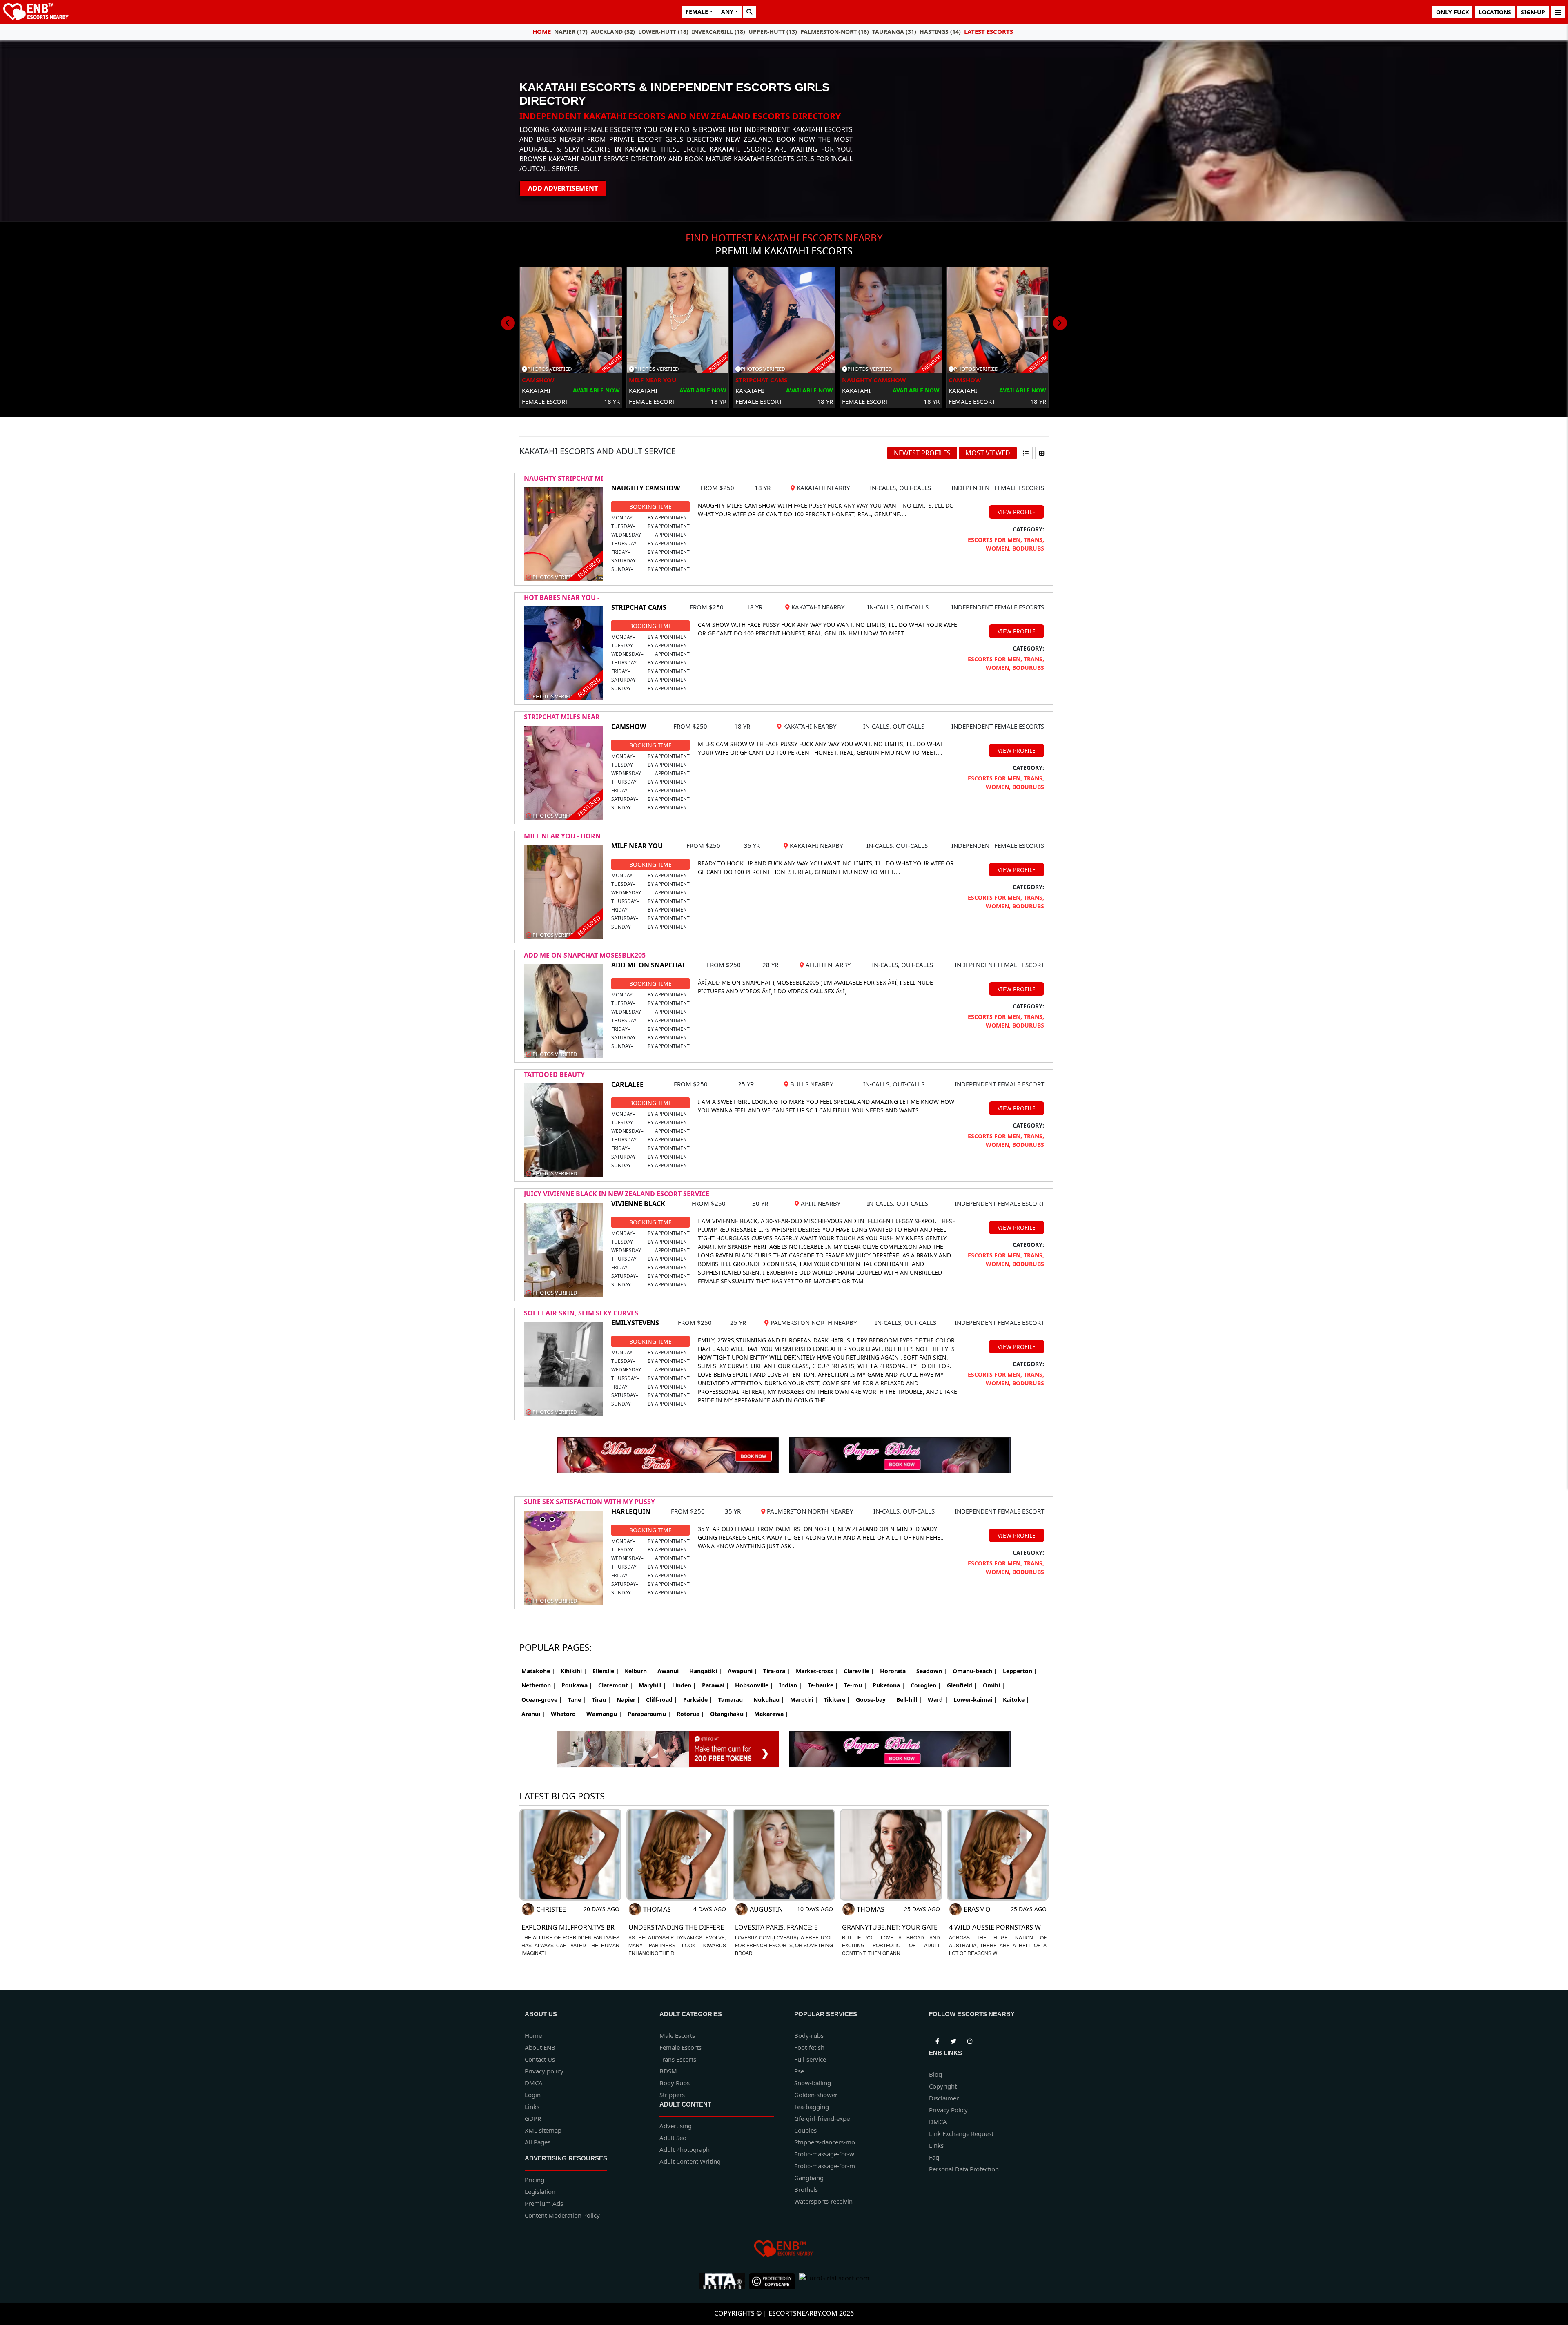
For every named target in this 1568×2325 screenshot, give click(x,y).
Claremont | (616, 1685)
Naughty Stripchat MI (563, 478)
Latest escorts (989, 31)
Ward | (938, 1700)
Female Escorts (680, 2047)
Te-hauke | (823, 1685)
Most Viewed (988, 453)
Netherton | (539, 1685)
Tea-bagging (812, 2107)
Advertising (676, 2126)
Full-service (810, 2059)
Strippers (672, 2095)
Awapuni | (743, 1671)
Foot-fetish (809, 2047)
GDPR (533, 2118)
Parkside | (698, 1700)
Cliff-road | (662, 1700)
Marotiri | (804, 1700)
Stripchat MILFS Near (562, 717)
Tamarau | (733, 1700)
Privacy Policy (948, 2110)
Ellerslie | (606, 1671)
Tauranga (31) (894, 32)
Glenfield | (962, 1685)
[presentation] (508, 323)
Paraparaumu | (649, 1714)
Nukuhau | (769, 1700)
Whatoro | (566, 1714)
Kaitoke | (1016, 1700)
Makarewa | (771, 1714)
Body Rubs (675, 2083)
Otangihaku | (729, 1714)
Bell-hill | (909, 1700)
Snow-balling (813, 2083)
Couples (805, 2130)
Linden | (684, 1685)
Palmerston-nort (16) (835, 32)
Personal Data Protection (964, 2169)
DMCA (534, 2083)
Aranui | (533, 1714)
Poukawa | (577, 1685)
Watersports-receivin (823, 2201)
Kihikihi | (574, 1671)
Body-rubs (809, 2035)
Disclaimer (944, 2098)
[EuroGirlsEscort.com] (834, 2281)
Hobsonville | (754, 1685)
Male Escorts (677, 2035)
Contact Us (540, 2059)
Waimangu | (604, 1714)
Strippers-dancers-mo (825, 2142)
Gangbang (809, 2178)
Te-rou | (855, 1685)
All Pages (538, 2142)
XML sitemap (543, 2130)
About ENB (540, 2047)
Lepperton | (1020, 1671)
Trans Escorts (678, 2059)
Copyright (943, 2086)
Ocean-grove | (542, 1700)
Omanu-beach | (975, 1671)
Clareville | (859, 1671)
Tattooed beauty (554, 1074)
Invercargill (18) (718, 32)
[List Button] (1026, 453)
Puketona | (889, 1685)
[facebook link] (953, 2040)
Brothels (806, 2189)
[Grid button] (1042, 453)
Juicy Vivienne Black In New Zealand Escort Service (617, 1194)
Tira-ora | (777, 1671)
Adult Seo (673, 2138)
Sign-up (1533, 12)
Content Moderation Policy (562, 2215)
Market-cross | (817, 1671)
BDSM (668, 2071)
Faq (934, 2157)
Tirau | (601, 1700)
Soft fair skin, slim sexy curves (581, 1313)
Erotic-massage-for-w (824, 2154)
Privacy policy (544, 2071)
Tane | (577, 1700)
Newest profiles (922, 453)
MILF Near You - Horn (562, 836)
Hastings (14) (940, 32)
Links (532, 2107)
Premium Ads (544, 2203)
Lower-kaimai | (975, 1700)
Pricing (535, 2180)
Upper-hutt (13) (773, 32)
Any (727, 12)
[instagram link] (970, 2040)
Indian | (791, 1685)
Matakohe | (538, 1671)
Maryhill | (653, 1685)
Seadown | (932, 1671)
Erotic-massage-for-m (825, 2166)
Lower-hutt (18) (663, 32)
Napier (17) (571, 32)
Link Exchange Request (961, 2133)
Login (533, 2095)
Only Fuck (1452, 12)
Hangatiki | (706, 1671)
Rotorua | (690, 1714)
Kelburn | (638, 1671)
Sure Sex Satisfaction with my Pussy (589, 1502)
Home (542, 31)
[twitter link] (937, 2040)
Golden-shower (816, 2095)
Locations (1495, 12)
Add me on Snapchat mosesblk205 (585, 955)
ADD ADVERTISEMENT (563, 188)
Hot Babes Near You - (562, 597)
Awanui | (670, 1671)
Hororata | (895, 1671)
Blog (935, 2074)
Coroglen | (926, 1685)
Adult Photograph (685, 2149)
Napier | (628, 1700)
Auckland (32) (613, 32)
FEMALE (697, 12)
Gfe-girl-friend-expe (822, 2118)
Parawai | (716, 1685)
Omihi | (994, 1685)
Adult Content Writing (690, 2161)
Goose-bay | (873, 1700)
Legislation (540, 2191)
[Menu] (1558, 12)
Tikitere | (837, 1700)
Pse (799, 2071)
